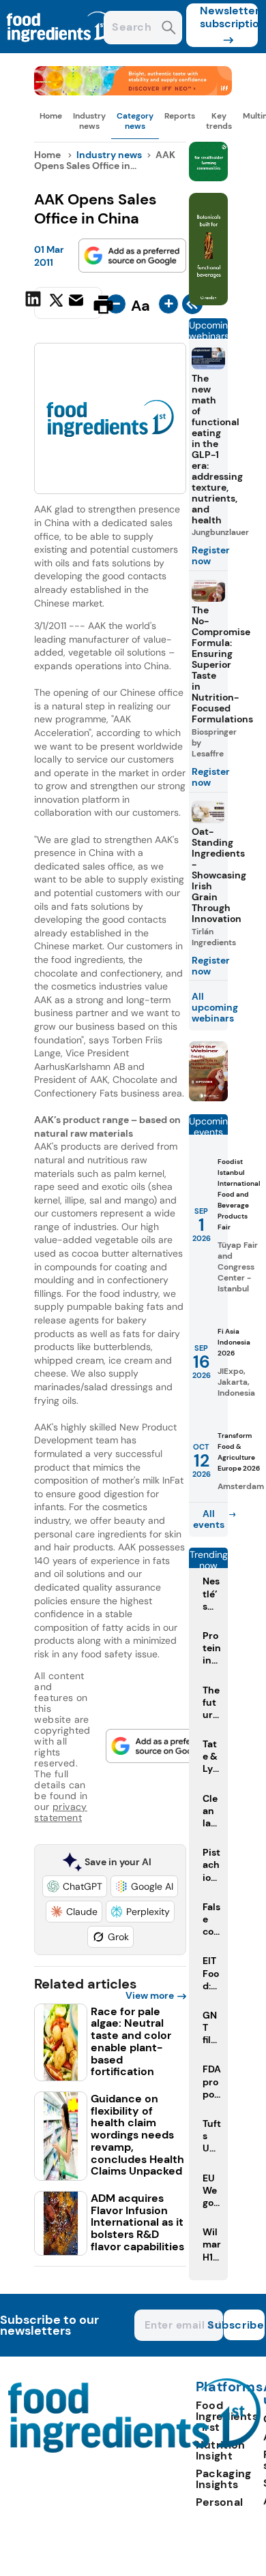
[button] (75, 1886)
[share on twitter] (56, 304)
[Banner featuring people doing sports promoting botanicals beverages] (209, 302)
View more (150, 1995)
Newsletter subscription (229, 17)
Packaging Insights (224, 2479)
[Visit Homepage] (60, 49)
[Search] (169, 29)
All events (209, 1519)
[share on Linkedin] (35, 303)
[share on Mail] (78, 303)
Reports (180, 116)
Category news (135, 121)
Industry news (89, 121)
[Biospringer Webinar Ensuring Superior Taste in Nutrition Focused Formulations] (209, 1098)
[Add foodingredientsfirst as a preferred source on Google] (132, 256)
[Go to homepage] (135, 2449)
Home (51, 116)
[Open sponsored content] (133, 92)
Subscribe (244, 2325)
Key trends (219, 121)
